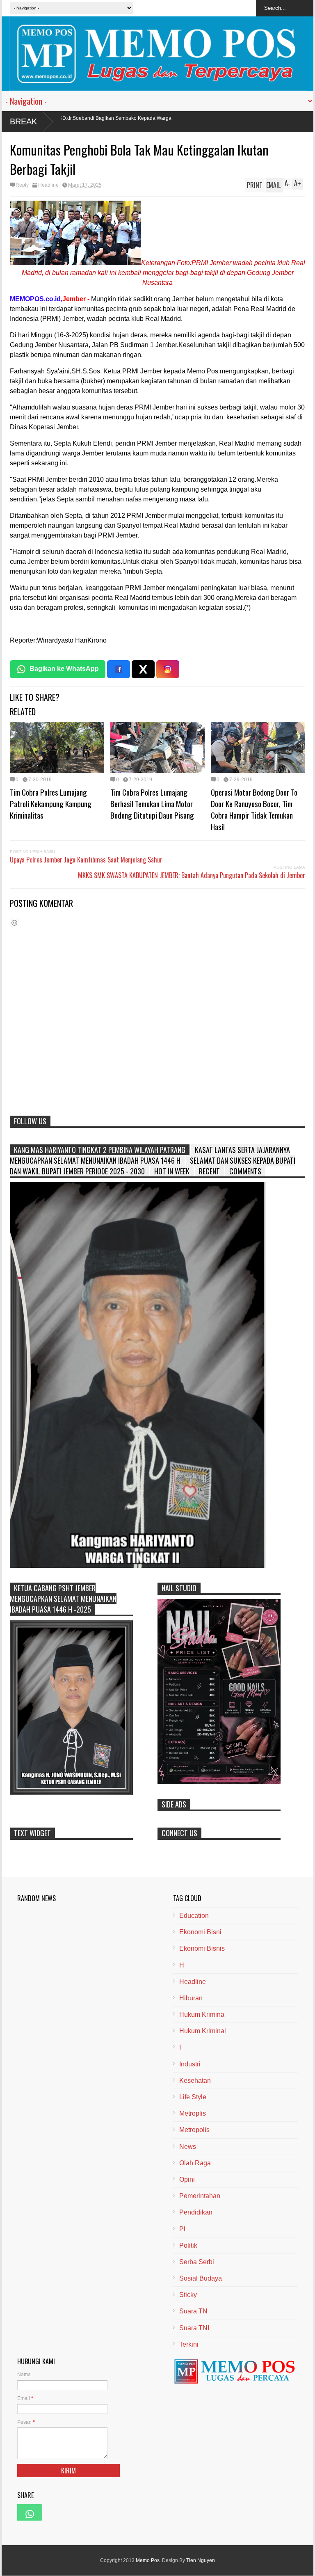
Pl (182, 2229)
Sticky (188, 2295)
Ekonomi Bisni (200, 1932)
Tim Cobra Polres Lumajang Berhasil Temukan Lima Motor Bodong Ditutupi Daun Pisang (152, 803)
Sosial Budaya (201, 2278)
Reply (22, 185)
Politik (188, 2245)
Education (194, 1916)
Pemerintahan (200, 2196)
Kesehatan (195, 2081)
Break (23, 121)
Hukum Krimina (202, 2014)
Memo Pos (148, 2560)
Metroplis (193, 2113)
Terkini (189, 2344)
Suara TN (193, 2311)
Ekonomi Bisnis (202, 1948)
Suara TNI (194, 2328)
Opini (187, 2179)
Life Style (193, 2097)
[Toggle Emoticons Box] (14, 923)
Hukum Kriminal (203, 2031)
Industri (190, 2064)
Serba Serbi (197, 2262)
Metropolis (194, 2130)
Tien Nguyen (201, 2560)
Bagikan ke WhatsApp (64, 669)
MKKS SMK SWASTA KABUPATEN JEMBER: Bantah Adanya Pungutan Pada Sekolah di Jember (192, 875)
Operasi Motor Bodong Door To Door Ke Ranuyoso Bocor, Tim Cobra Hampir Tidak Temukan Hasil (254, 809)
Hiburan (191, 1998)
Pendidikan (196, 2212)
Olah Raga (195, 2163)
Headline (48, 185)
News (188, 2147)
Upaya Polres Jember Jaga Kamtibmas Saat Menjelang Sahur (86, 860)
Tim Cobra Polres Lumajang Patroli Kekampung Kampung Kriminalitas (51, 803)
